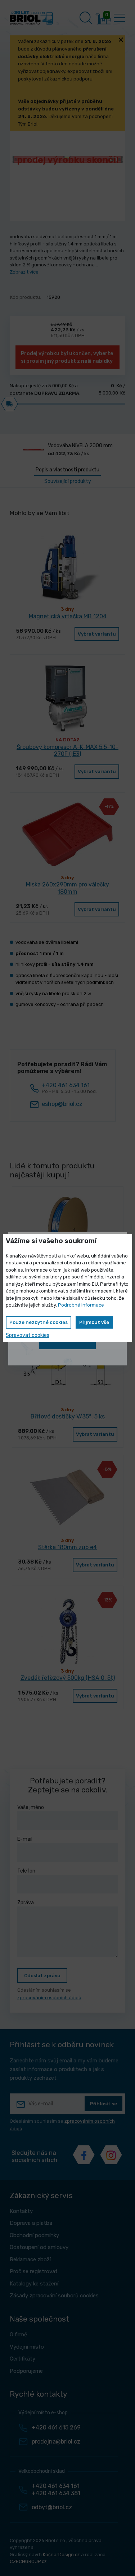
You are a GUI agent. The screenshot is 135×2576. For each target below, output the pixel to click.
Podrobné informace (81, 1305)
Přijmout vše (94, 1322)
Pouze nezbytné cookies (39, 1322)
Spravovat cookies (28, 1335)
